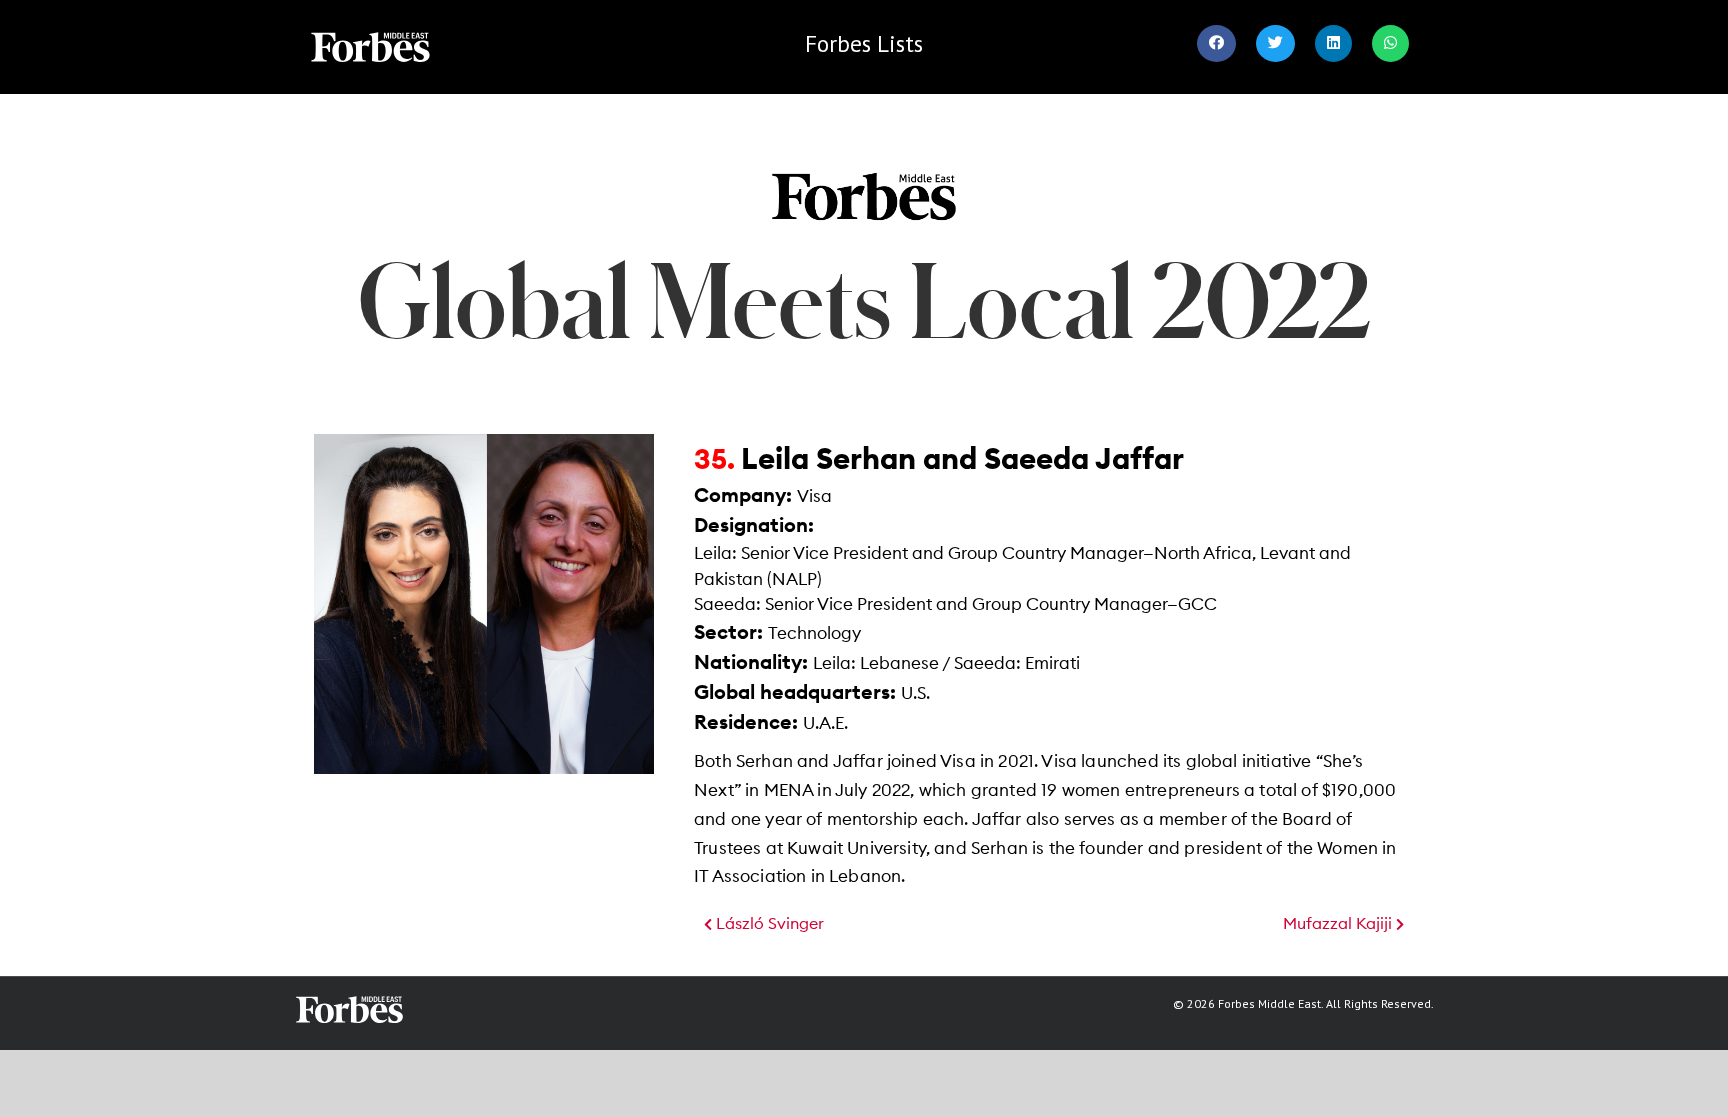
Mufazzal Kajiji (1339, 924)
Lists (864, 43)
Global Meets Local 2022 (864, 299)
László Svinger (768, 924)
